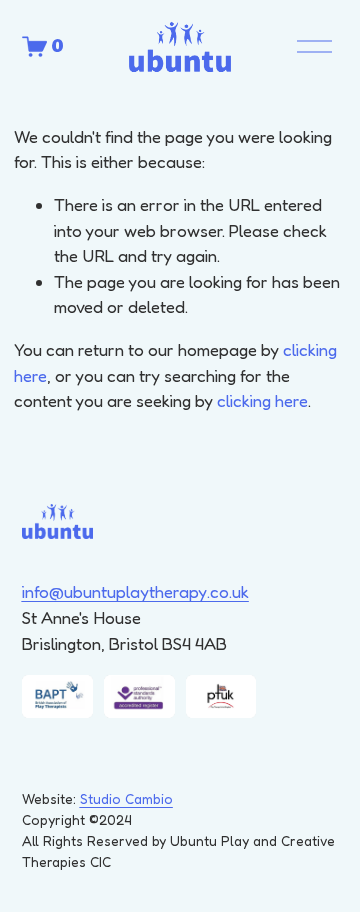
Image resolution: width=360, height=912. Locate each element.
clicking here (262, 400)
